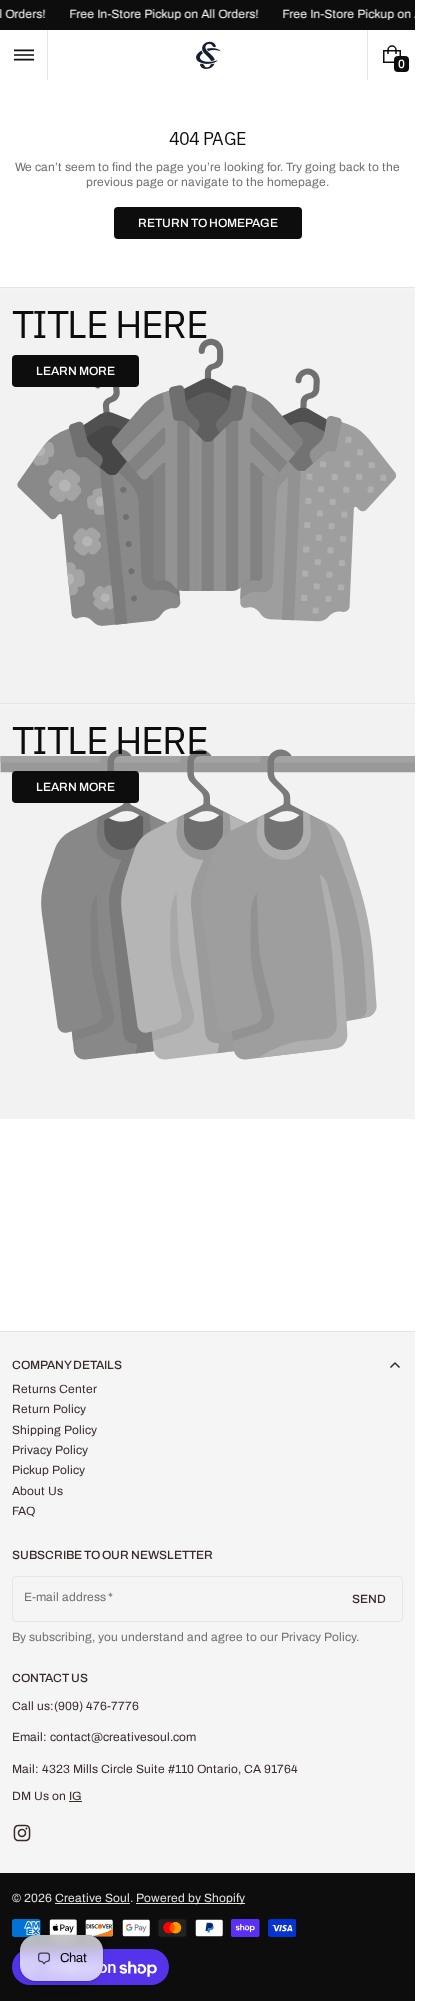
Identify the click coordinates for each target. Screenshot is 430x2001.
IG (75, 1796)
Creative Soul (92, 1898)
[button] (23, 55)
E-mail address (65, 1597)
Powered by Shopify (190, 1898)
